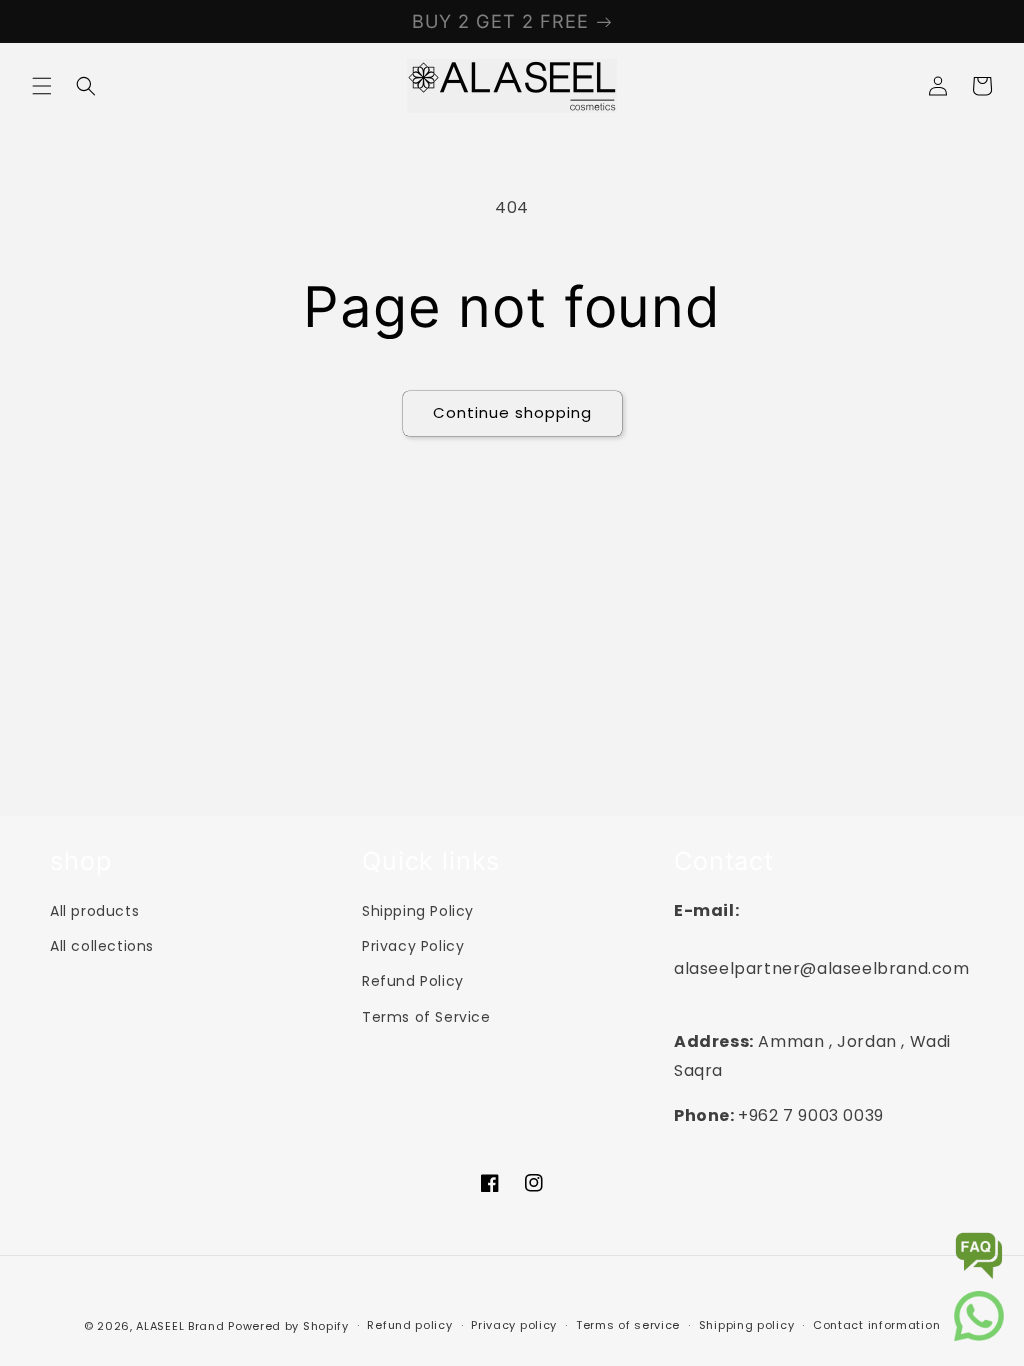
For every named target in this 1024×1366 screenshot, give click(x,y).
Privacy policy (514, 1325)
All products (94, 911)
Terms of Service (426, 1017)
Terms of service (628, 1325)
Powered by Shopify (288, 1326)
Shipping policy (747, 1325)
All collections (102, 946)
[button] (42, 86)
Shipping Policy (418, 911)
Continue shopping (512, 412)
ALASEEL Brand (180, 1326)
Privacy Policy (413, 946)
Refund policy (409, 1325)
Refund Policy (413, 981)
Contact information (876, 1325)
